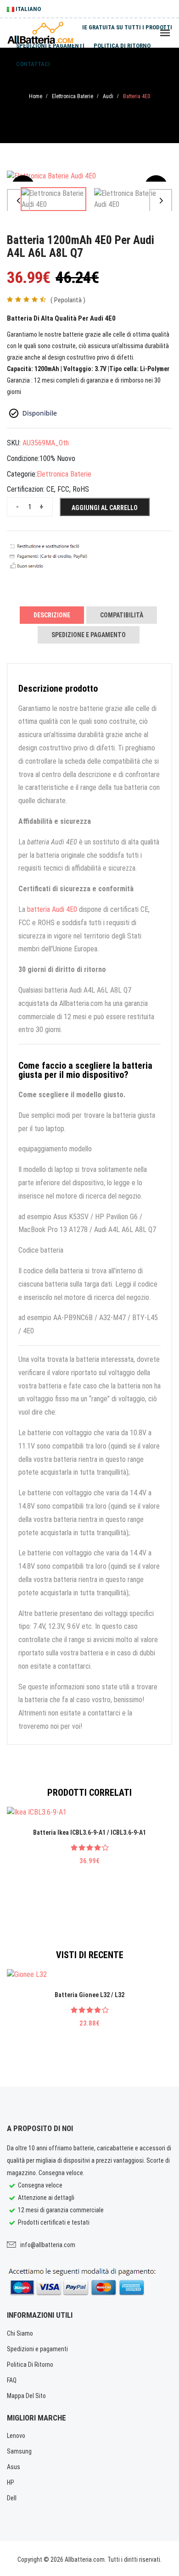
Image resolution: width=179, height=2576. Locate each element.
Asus (14, 2467)
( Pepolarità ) (68, 300)
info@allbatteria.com (48, 2245)
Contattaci (33, 64)
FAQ (12, 2380)
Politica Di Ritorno (30, 2365)
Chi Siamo (20, 2333)
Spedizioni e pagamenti (50, 46)
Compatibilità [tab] (122, 615)
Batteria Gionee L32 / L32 (89, 1995)
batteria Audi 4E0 (52, 909)
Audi (108, 96)
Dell (12, 2498)
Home (36, 96)
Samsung (19, 2451)
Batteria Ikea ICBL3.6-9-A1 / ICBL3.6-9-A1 (89, 1832)
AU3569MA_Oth (46, 443)
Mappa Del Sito (26, 2396)
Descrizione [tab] (52, 615)
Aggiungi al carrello (105, 508)
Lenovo (16, 2436)
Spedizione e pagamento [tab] (89, 635)
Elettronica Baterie (73, 96)
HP (11, 2482)
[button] (18, 200)
